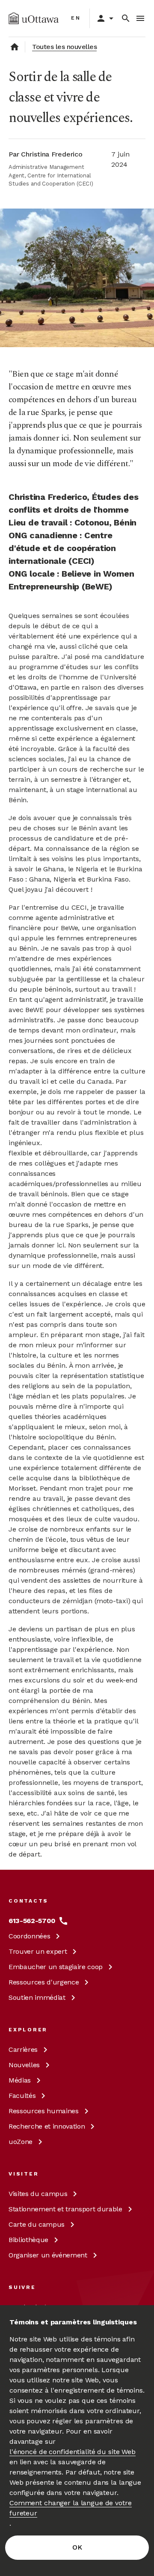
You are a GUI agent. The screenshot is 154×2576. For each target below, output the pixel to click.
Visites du (38, 2194)
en (76, 18)
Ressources (44, 1982)
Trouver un (38, 1951)
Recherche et (47, 2126)
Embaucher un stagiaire (56, 1967)
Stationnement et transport (65, 2209)
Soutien (37, 1997)
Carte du (37, 2224)
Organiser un (48, 2255)
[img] (34, 18)
